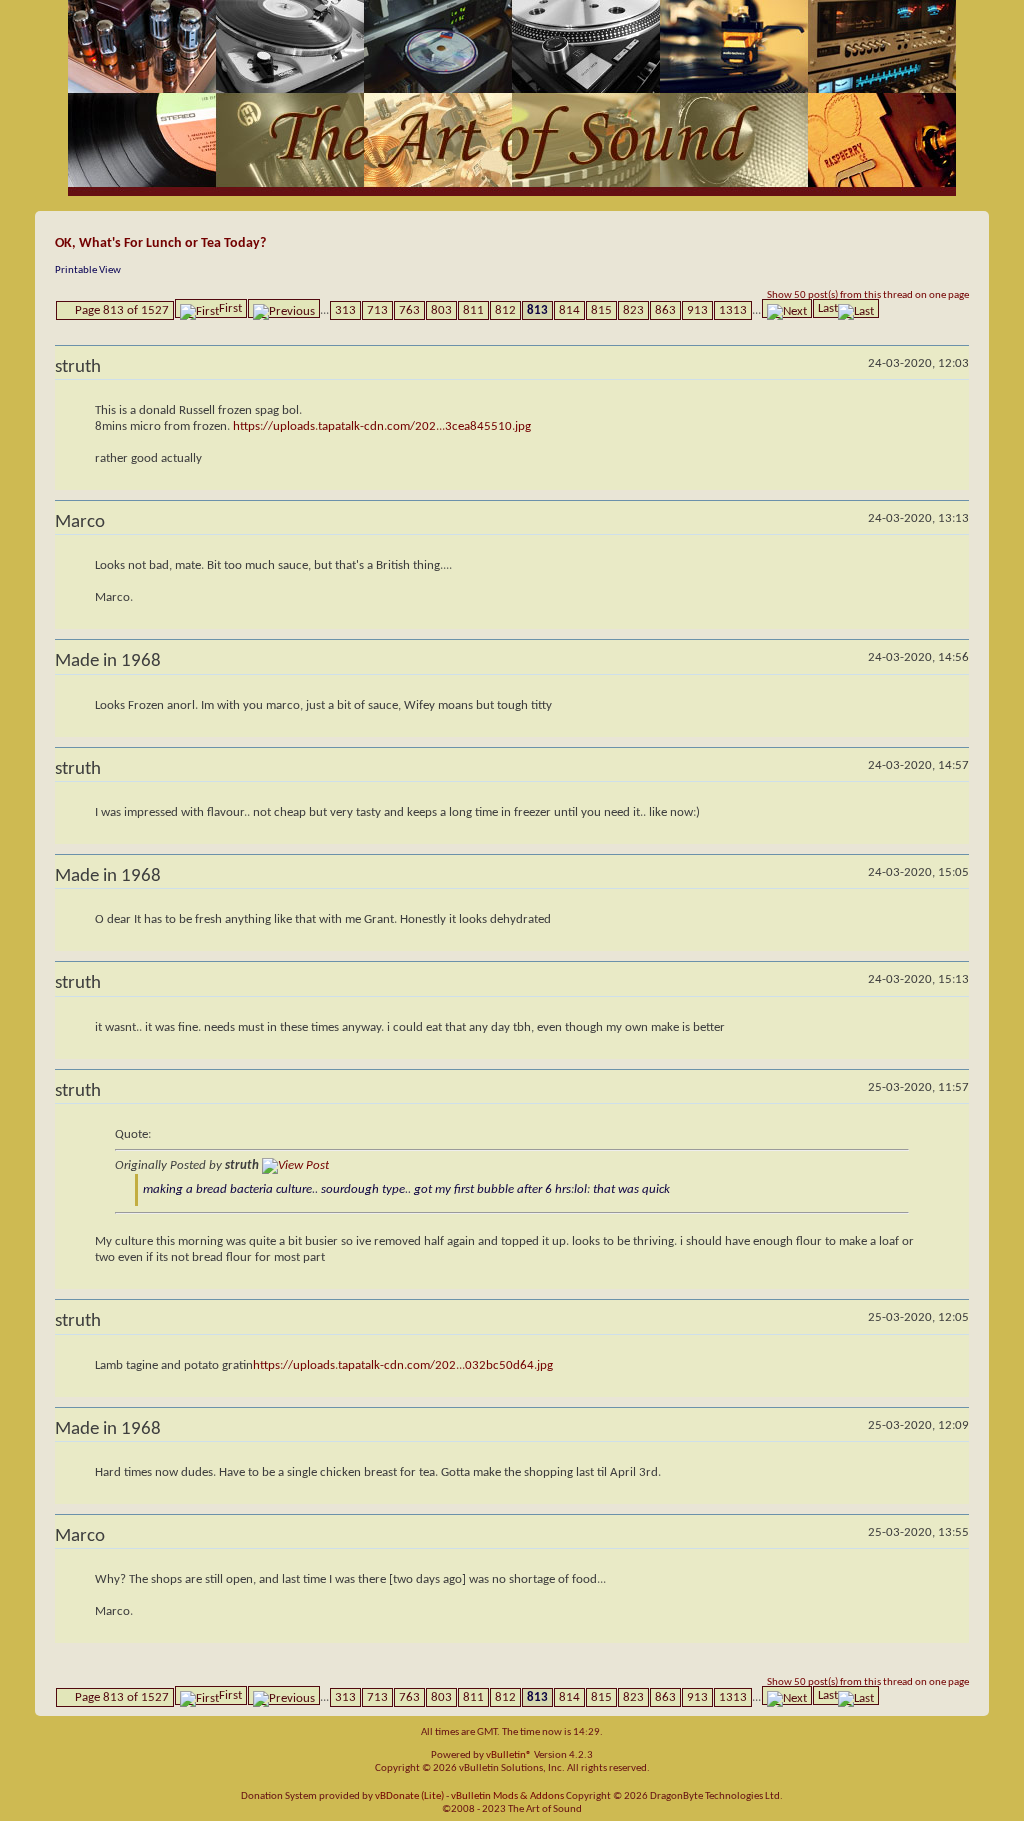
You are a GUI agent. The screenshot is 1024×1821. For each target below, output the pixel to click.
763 (409, 310)
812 (505, 310)
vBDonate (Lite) (409, 1796)
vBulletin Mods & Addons (507, 1796)
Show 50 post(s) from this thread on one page (868, 295)
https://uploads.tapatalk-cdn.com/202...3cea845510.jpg (382, 426)
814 (569, 310)
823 (633, 310)
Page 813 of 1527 (122, 310)
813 (537, 310)
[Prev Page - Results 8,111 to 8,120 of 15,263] (284, 308)
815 (601, 310)
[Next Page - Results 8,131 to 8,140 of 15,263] (787, 308)
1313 (733, 310)
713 (377, 310)
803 (441, 310)
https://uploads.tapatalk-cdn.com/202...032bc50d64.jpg (403, 1365)
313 (345, 310)
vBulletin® (509, 1755)
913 (697, 310)
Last (828, 308)
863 (665, 310)
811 (473, 310)
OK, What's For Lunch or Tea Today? (160, 243)
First (230, 308)
